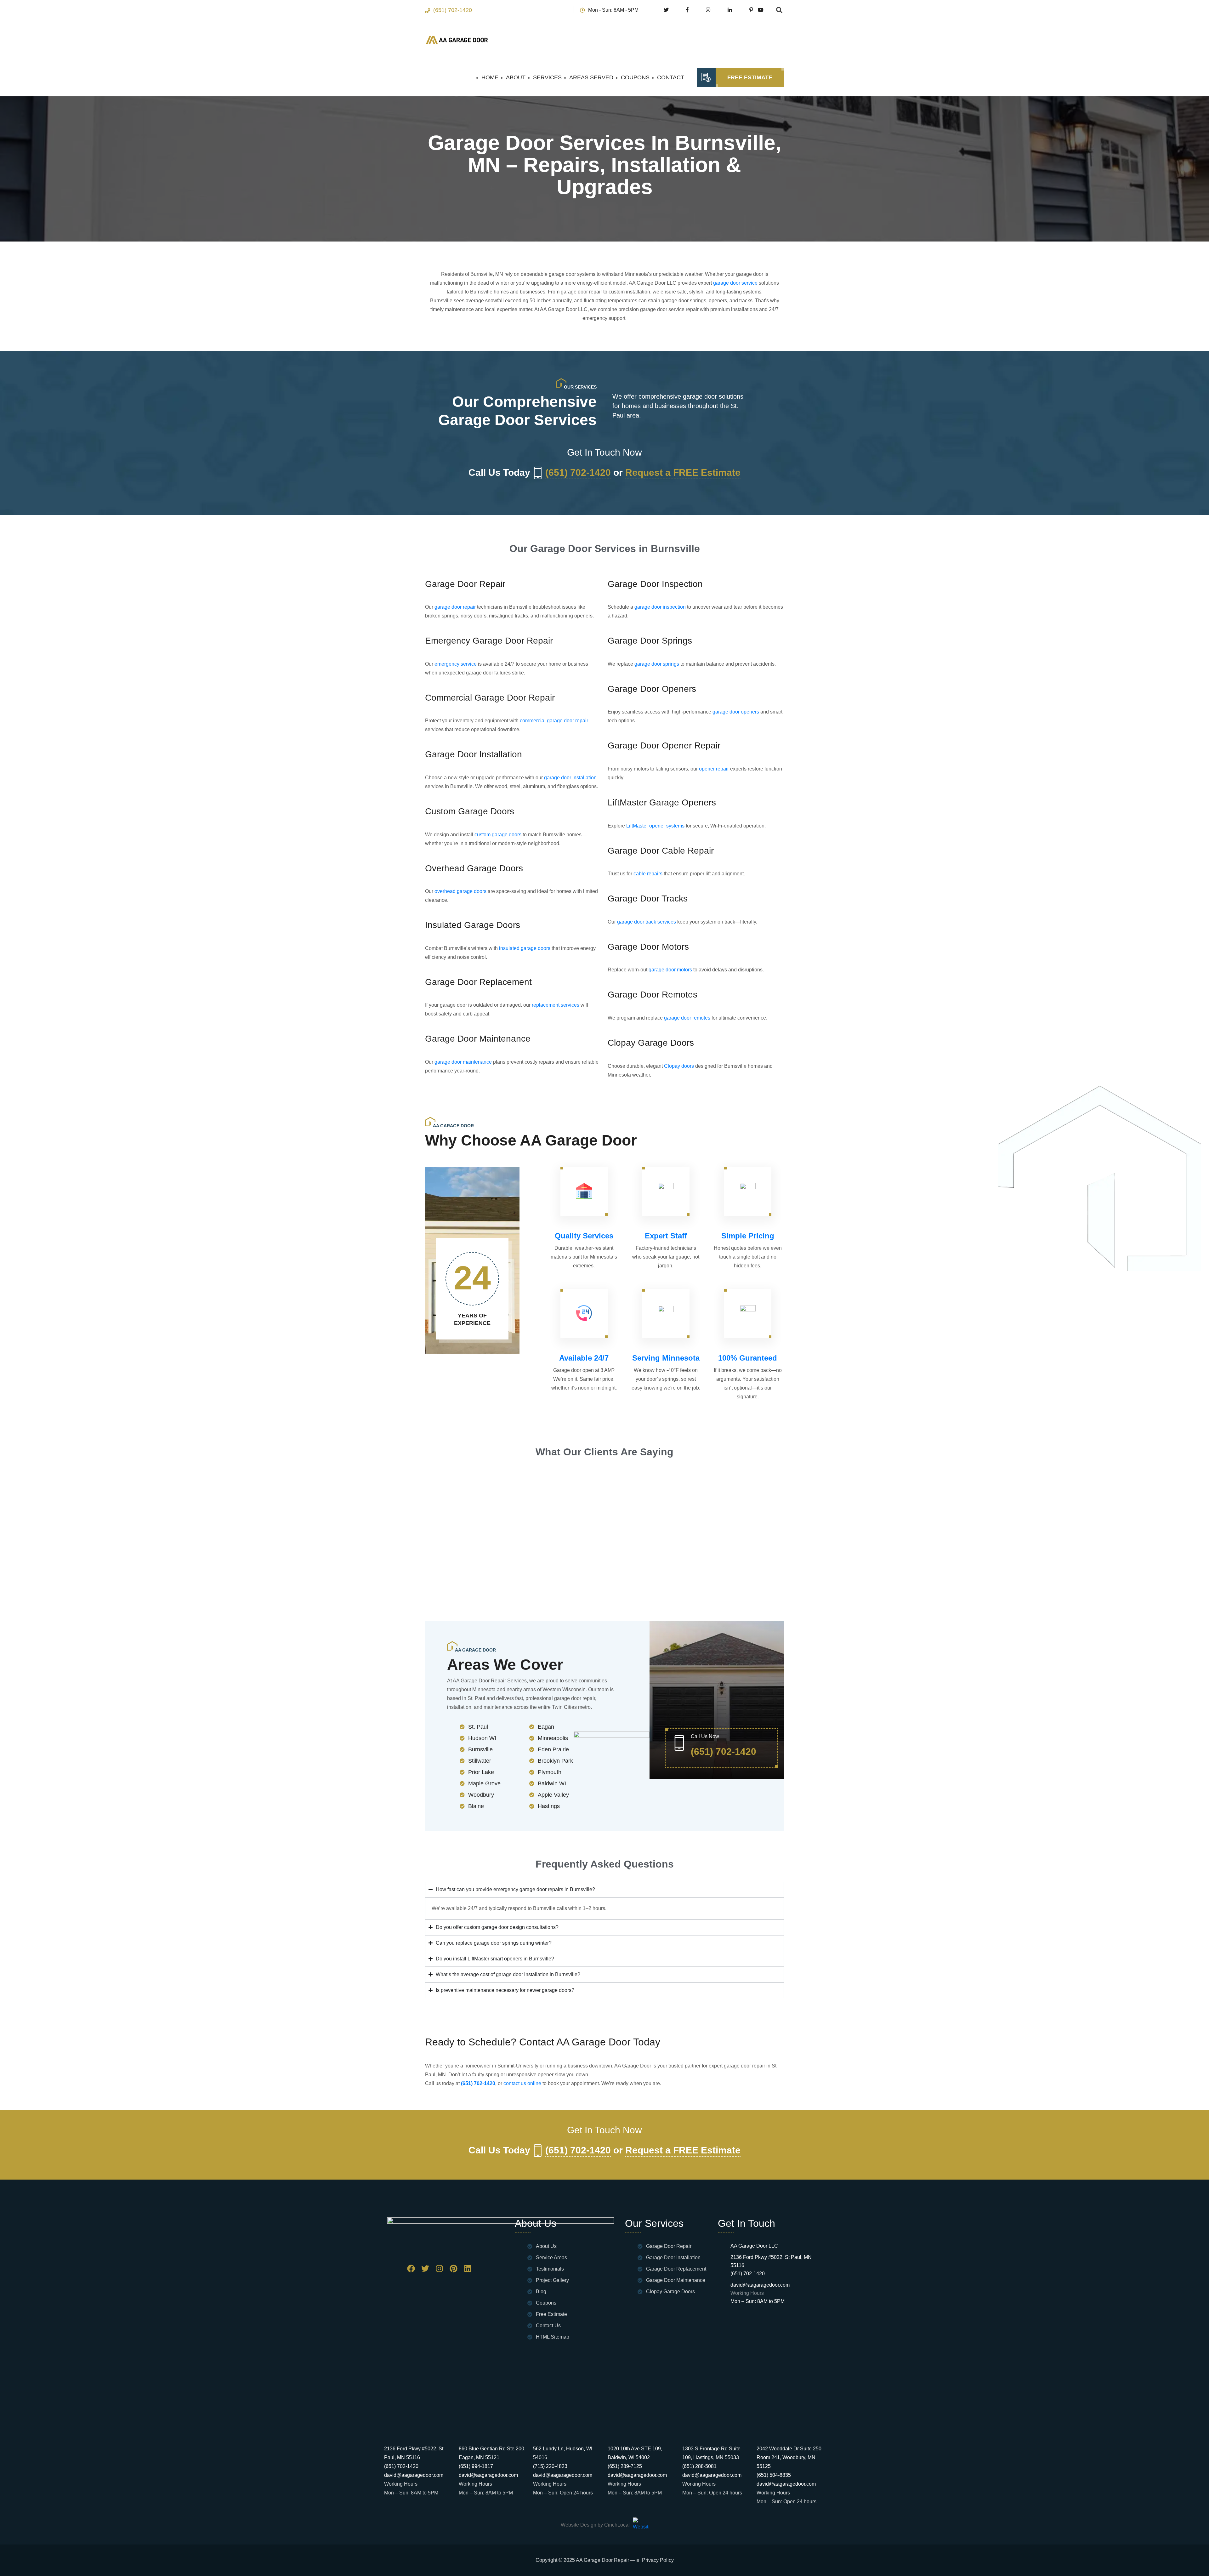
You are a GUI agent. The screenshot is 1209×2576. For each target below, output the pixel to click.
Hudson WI (482, 1738)
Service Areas (551, 2258)
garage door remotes (687, 1018)
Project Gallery (552, 2280)
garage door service (735, 283)
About (516, 77)
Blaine (476, 1806)
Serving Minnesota (666, 1358)
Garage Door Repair (669, 2246)
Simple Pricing (748, 1236)
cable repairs (647, 874)
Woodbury (481, 1795)
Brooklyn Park (555, 1761)
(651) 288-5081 (699, 2466)
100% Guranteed (748, 1358)
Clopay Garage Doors (670, 2292)
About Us (546, 2246)
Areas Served (591, 77)
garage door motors (670, 970)
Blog (541, 2292)
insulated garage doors (524, 948)
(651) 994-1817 (476, 2466)
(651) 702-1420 (453, 10)
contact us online (522, 2083)
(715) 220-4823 (550, 2466)
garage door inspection (659, 607)
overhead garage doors (460, 891)
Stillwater (480, 1761)
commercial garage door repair (553, 721)
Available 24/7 (584, 1358)
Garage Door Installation (673, 2258)
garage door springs (656, 664)
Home (490, 77)
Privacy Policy (658, 2560)
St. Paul (478, 1727)
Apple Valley (553, 1795)
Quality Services (584, 1236)
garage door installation (570, 778)
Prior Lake (481, 1772)
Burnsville (480, 1749)
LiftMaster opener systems (655, 826)
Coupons (635, 77)
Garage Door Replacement (676, 2269)
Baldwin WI (552, 1783)
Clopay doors (678, 1066)
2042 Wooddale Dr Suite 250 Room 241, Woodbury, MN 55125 (789, 2457)
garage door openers (735, 712)
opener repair (713, 769)
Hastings (549, 1806)
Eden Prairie (553, 1749)
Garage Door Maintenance (676, 2280)
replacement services (555, 1005)
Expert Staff (666, 1236)
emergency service (455, 664)
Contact (671, 77)
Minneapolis (553, 1738)
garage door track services (646, 922)
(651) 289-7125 (625, 2466)
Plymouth (550, 1772)
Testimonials (550, 2269)
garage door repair (454, 607)
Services (547, 77)
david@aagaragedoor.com (760, 2285)
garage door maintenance (463, 1062)
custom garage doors (497, 835)
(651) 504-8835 (774, 2475)
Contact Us (548, 2326)
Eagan (546, 1727)
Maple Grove (484, 1783)
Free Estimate (750, 77)
